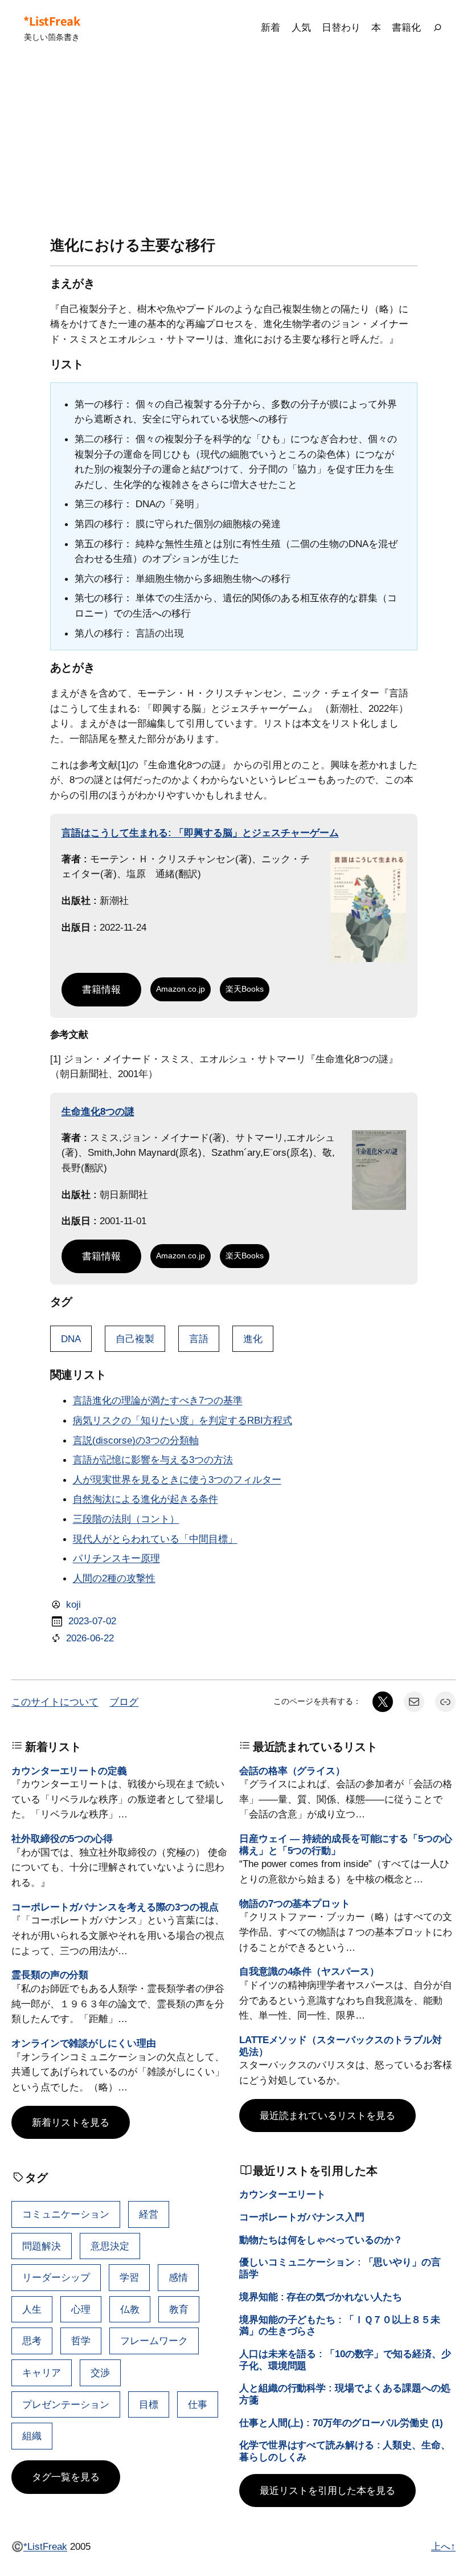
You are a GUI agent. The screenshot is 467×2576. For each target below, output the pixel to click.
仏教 (130, 2309)
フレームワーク (154, 2341)
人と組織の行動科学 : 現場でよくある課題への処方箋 (345, 2394)
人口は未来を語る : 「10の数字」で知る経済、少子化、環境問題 (345, 2360)
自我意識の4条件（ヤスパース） (309, 1971)
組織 (32, 2436)
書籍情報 (101, 989)
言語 (199, 1339)
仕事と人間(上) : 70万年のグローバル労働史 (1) (341, 2423)
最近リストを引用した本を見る (327, 2491)
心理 (81, 2309)
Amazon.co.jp (181, 989)
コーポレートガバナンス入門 (302, 2217)
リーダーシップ (56, 2277)
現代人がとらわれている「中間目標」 (155, 1539)
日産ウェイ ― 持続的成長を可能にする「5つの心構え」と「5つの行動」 (346, 1845)
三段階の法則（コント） (126, 1519)
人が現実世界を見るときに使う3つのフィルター (177, 1479)
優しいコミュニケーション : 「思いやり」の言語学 (340, 2268)
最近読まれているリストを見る (327, 2116)
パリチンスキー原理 (116, 1558)
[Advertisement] (233, 146)
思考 (32, 2341)
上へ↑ (443, 2546)
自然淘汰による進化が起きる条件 (146, 1499)
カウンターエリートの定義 (69, 1771)
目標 (149, 2404)
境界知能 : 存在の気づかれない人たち (321, 2297)
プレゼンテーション (66, 2404)
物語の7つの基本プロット (295, 1904)
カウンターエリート (282, 2194)
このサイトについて (55, 1702)
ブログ (124, 1702)
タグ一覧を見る (66, 2477)
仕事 (198, 2404)
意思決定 (110, 2246)
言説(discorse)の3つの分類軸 (136, 1440)
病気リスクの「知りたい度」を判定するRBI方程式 (183, 1420)
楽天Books (245, 989)
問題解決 (42, 2246)
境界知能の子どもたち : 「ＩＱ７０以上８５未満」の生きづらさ (340, 2326)
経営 (149, 2214)
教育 (179, 2309)
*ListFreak (52, 21)
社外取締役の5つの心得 (62, 1839)
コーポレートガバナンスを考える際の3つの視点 (115, 1907)
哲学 (81, 2341)
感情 (178, 2277)
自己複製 (135, 1339)
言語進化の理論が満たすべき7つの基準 (158, 1400)
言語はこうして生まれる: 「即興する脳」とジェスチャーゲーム (200, 833)
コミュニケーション (66, 2214)
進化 (253, 1339)
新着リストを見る (71, 2122)
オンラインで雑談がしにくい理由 (84, 2043)
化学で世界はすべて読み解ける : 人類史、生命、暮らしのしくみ (345, 2451)
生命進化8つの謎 (98, 1111)
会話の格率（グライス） (292, 1771)
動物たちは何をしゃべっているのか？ (321, 2240)
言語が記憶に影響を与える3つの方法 (153, 1460)
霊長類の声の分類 (50, 1975)
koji (73, 1604)
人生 (32, 2309)
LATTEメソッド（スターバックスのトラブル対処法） (341, 2046)
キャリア (42, 2373)
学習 (129, 2277)
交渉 (100, 2373)
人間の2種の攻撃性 (114, 1578)
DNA (71, 1339)
